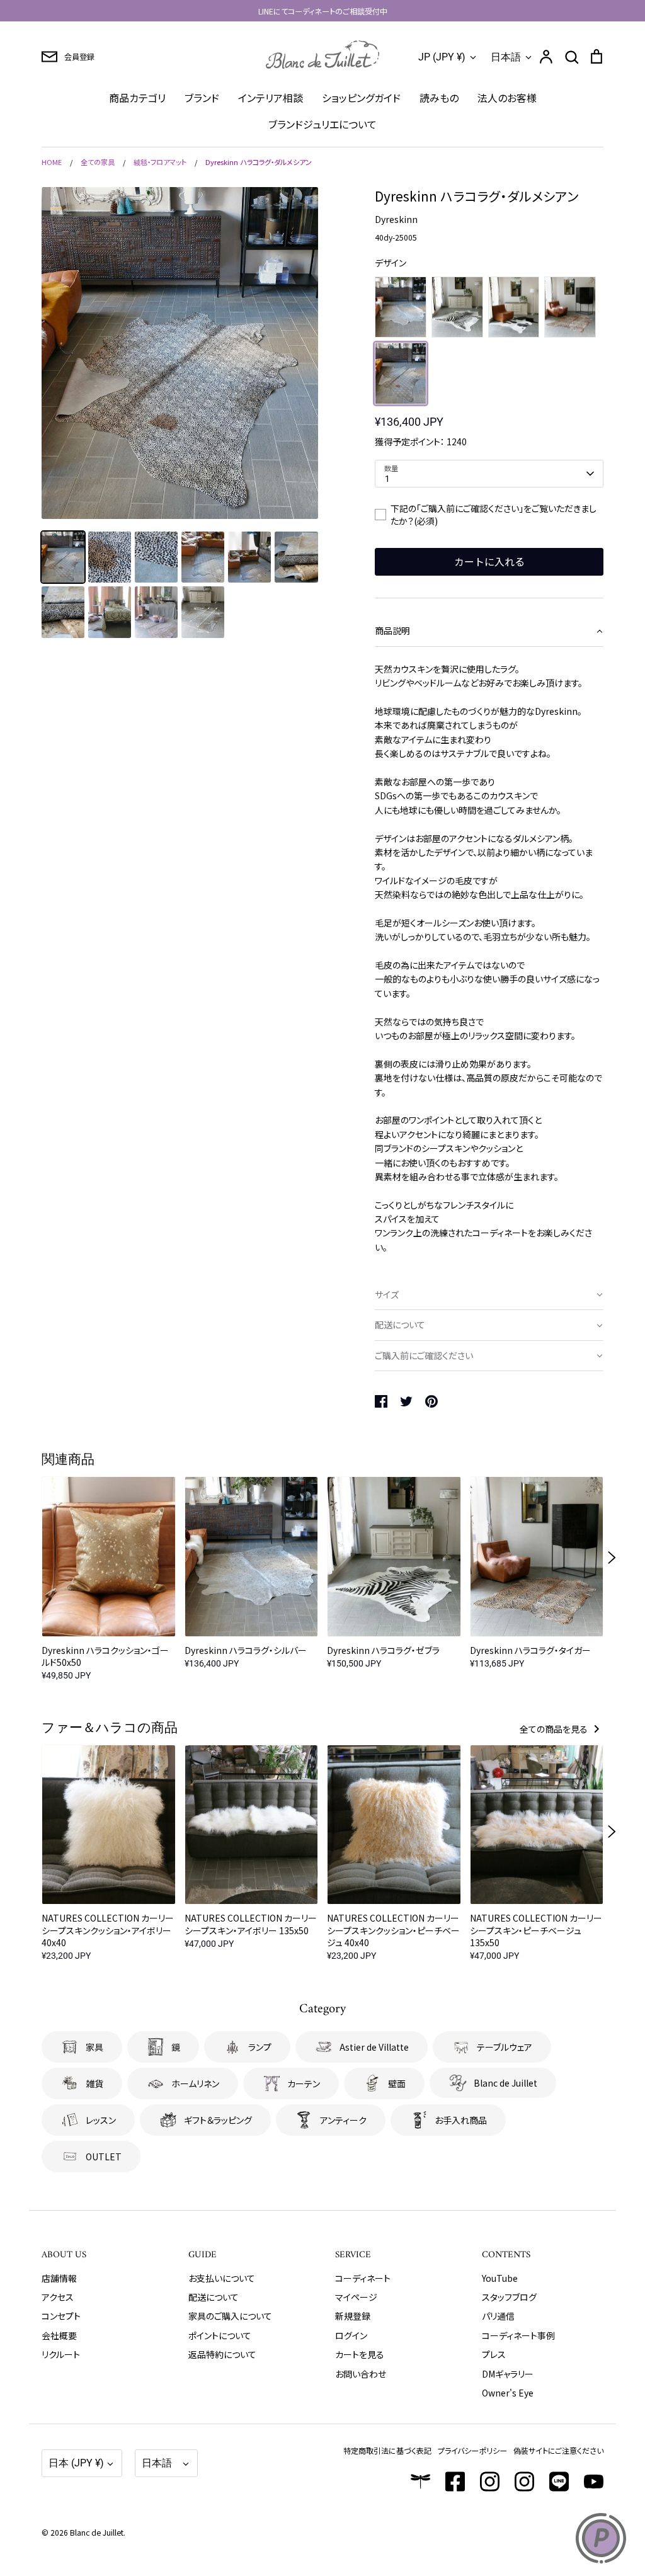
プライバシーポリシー (472, 2450)
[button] (489, 631)
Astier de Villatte (374, 2047)
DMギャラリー (508, 2374)
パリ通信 (498, 2316)
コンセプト (61, 2316)
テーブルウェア (505, 2047)
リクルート (61, 2354)
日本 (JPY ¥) (76, 2463)
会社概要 (59, 2335)
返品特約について (222, 2354)
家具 (94, 2047)
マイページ (356, 2297)
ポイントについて (220, 2335)
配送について (214, 2297)
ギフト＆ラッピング (218, 2120)
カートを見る (360, 2354)
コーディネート (363, 2278)
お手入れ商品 (461, 2120)
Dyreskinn (396, 219)
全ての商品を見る (555, 1729)
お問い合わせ (361, 2374)
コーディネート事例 (518, 2335)
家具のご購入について (230, 2316)
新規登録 (353, 2316)
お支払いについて (222, 2278)
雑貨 (94, 2083)
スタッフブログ (509, 2297)
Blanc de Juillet (505, 2083)
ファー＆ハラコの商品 (110, 1729)
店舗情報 (59, 2278)
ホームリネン (195, 2083)
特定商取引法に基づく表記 (387, 2450)
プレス (494, 2354)
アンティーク (343, 2120)
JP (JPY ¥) (442, 57)
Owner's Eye (508, 2393)
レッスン (101, 2120)
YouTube (500, 2278)
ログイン (351, 2335)
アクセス (58, 2297)
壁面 (397, 2083)
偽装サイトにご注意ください (558, 2450)
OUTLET (104, 2157)
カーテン (304, 2083)
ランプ (260, 2047)
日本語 (506, 57)
